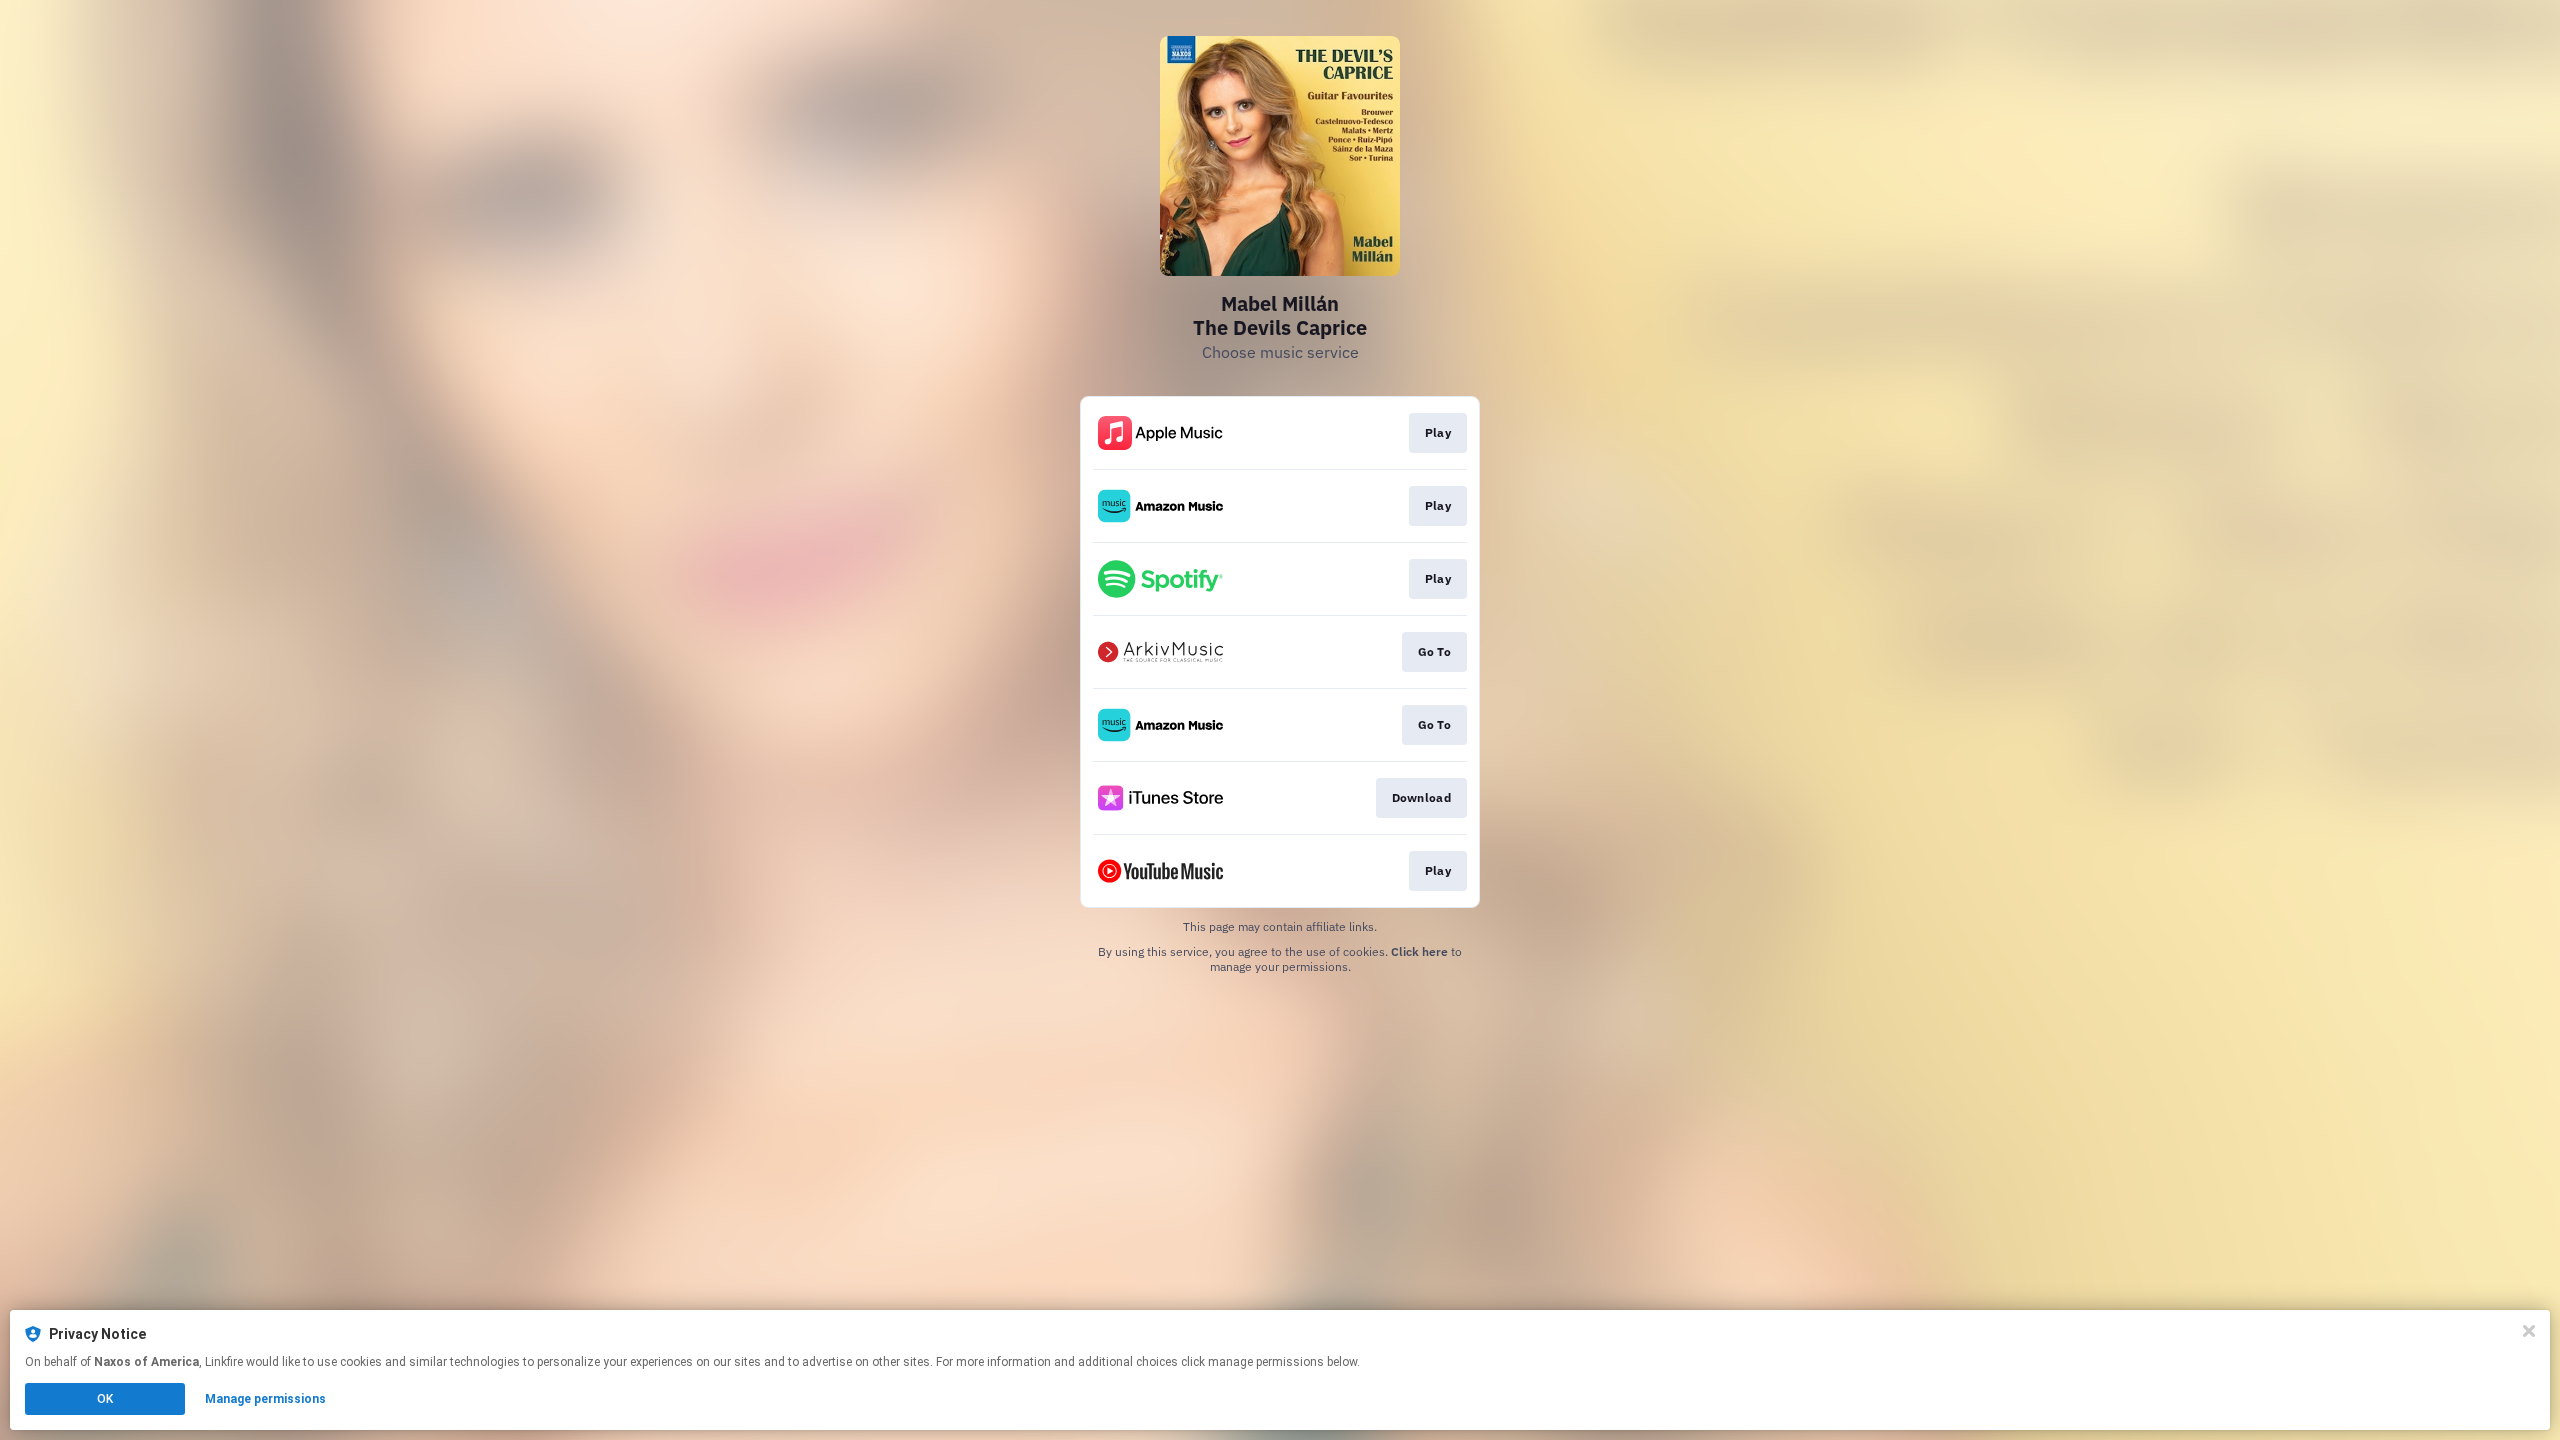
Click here (1419, 951)
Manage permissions (265, 1399)
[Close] (2529, 1331)
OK (105, 1399)
